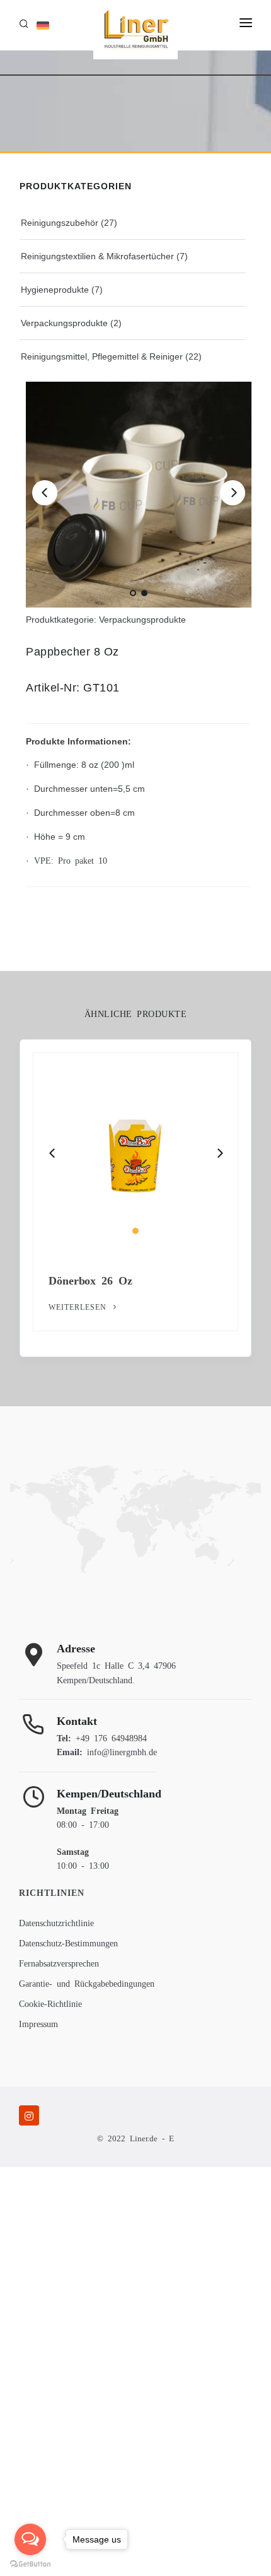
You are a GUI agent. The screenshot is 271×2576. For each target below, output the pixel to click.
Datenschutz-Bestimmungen (68, 1943)
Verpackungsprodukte (64, 323)
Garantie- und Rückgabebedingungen (87, 1983)
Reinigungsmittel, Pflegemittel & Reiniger (102, 356)
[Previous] (45, 493)
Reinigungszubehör (60, 223)
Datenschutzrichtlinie (56, 1922)
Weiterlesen (85, 1307)
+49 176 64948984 (111, 1738)
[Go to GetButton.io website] (30, 2563)
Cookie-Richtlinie (50, 2003)
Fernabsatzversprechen (59, 1963)
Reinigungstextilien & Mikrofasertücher (97, 256)
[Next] (233, 493)
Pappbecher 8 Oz (98, 1279)
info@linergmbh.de (122, 1751)
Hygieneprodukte (55, 290)
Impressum (38, 2023)
